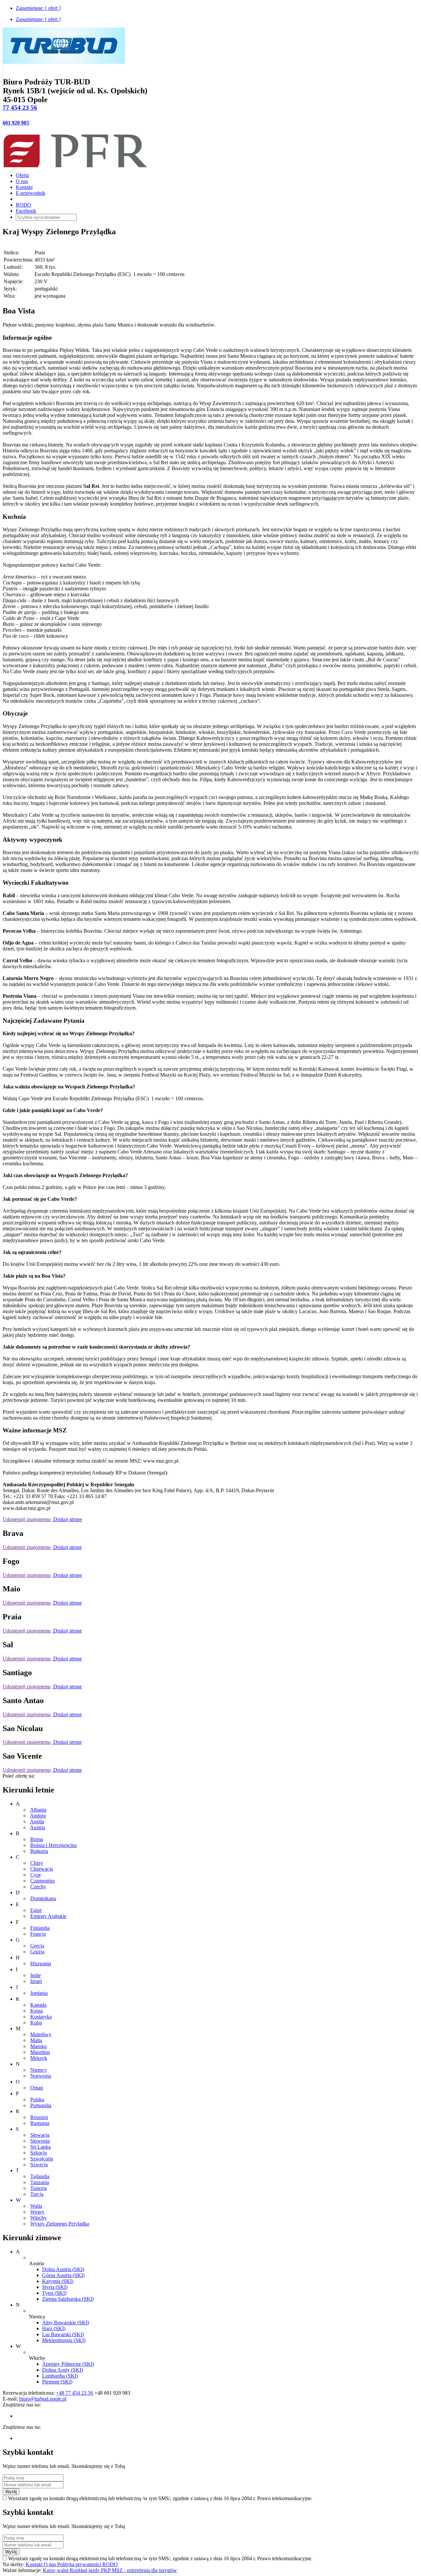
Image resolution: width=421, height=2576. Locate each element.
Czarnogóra (42, 1881)
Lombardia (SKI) (60, 2376)
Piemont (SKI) (57, 2382)
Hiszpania (41, 1963)
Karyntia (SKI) (58, 2281)
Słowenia (40, 2141)
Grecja (37, 1946)
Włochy (38, 2218)
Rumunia (40, 2123)
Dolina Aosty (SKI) (62, 2370)
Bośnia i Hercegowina (53, 1845)
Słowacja (40, 2135)
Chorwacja (42, 1869)
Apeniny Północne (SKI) (68, 2364)
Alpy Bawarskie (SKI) (66, 2323)
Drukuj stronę (67, 1519)
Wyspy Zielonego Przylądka (60, 2224)
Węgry (37, 2212)
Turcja (37, 2194)
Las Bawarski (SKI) (63, 2334)
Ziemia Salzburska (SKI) (68, 2299)
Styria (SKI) (55, 2287)
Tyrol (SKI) (54, 2293)
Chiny (37, 1863)
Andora (38, 1816)
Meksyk (39, 2058)
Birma (37, 1839)
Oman (37, 2088)
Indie (36, 1975)
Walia (36, 2206)
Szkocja (38, 2153)
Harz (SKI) (54, 2328)
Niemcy (38, 2070)
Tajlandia (40, 2176)
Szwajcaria (42, 2159)
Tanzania (40, 2182)
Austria (37, 1827)
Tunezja (38, 2188)
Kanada (38, 2005)
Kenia (37, 2011)
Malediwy (41, 2034)
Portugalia (41, 2105)
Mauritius (40, 2052)
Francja (38, 1934)
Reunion (39, 2117)
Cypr (36, 1875)
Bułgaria (39, 1851)
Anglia (37, 1822)
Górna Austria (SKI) (63, 2275)
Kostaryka (41, 2017)
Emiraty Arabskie (48, 1916)
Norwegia (41, 2076)
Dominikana (43, 1898)
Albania (38, 1810)
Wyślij (11, 2492)
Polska (37, 2099)
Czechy (38, 1887)
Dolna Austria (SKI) (63, 2269)
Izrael (36, 1981)
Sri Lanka (40, 2147)
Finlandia (40, 1928)
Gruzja (37, 1952)
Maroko (38, 2046)
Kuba (36, 2023)
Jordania (39, 1993)
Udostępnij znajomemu (27, 1519)
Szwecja (39, 2165)
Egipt (36, 1910)
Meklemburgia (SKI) (64, 2340)
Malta (36, 2040)
